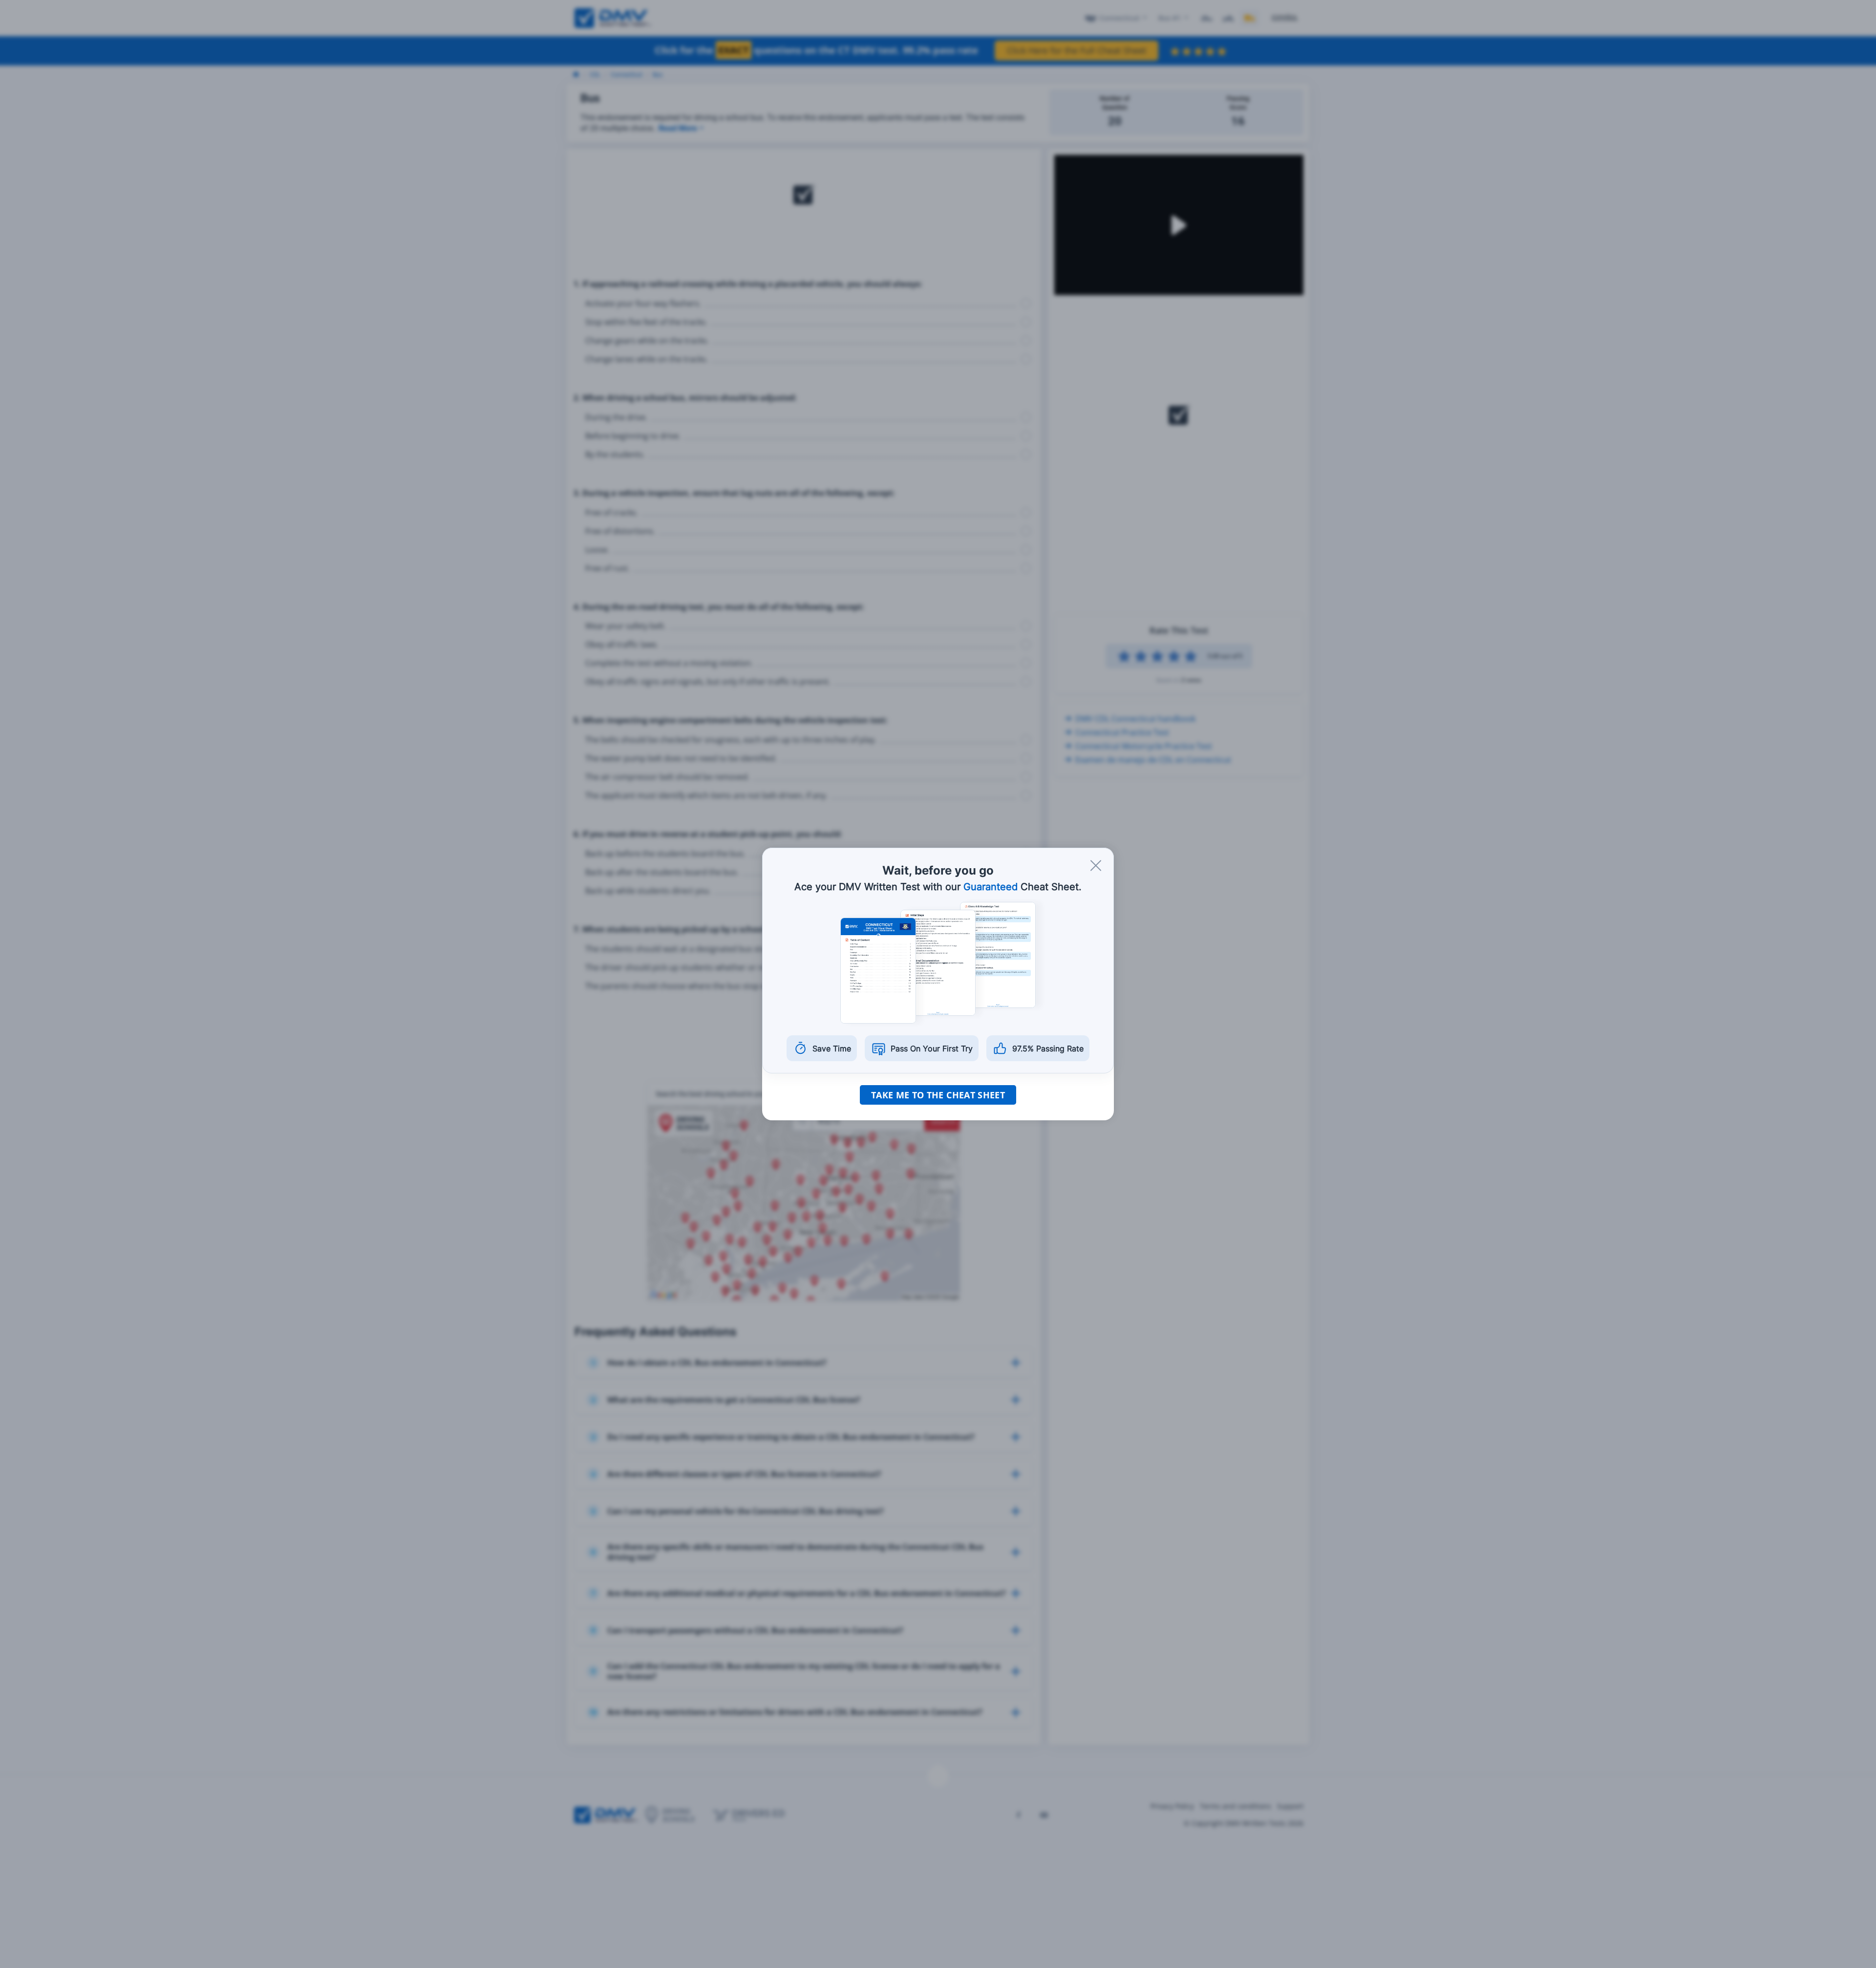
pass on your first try (932, 1048)
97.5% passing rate (1048, 1048)
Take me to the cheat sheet (938, 1095)
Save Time (832, 1048)
